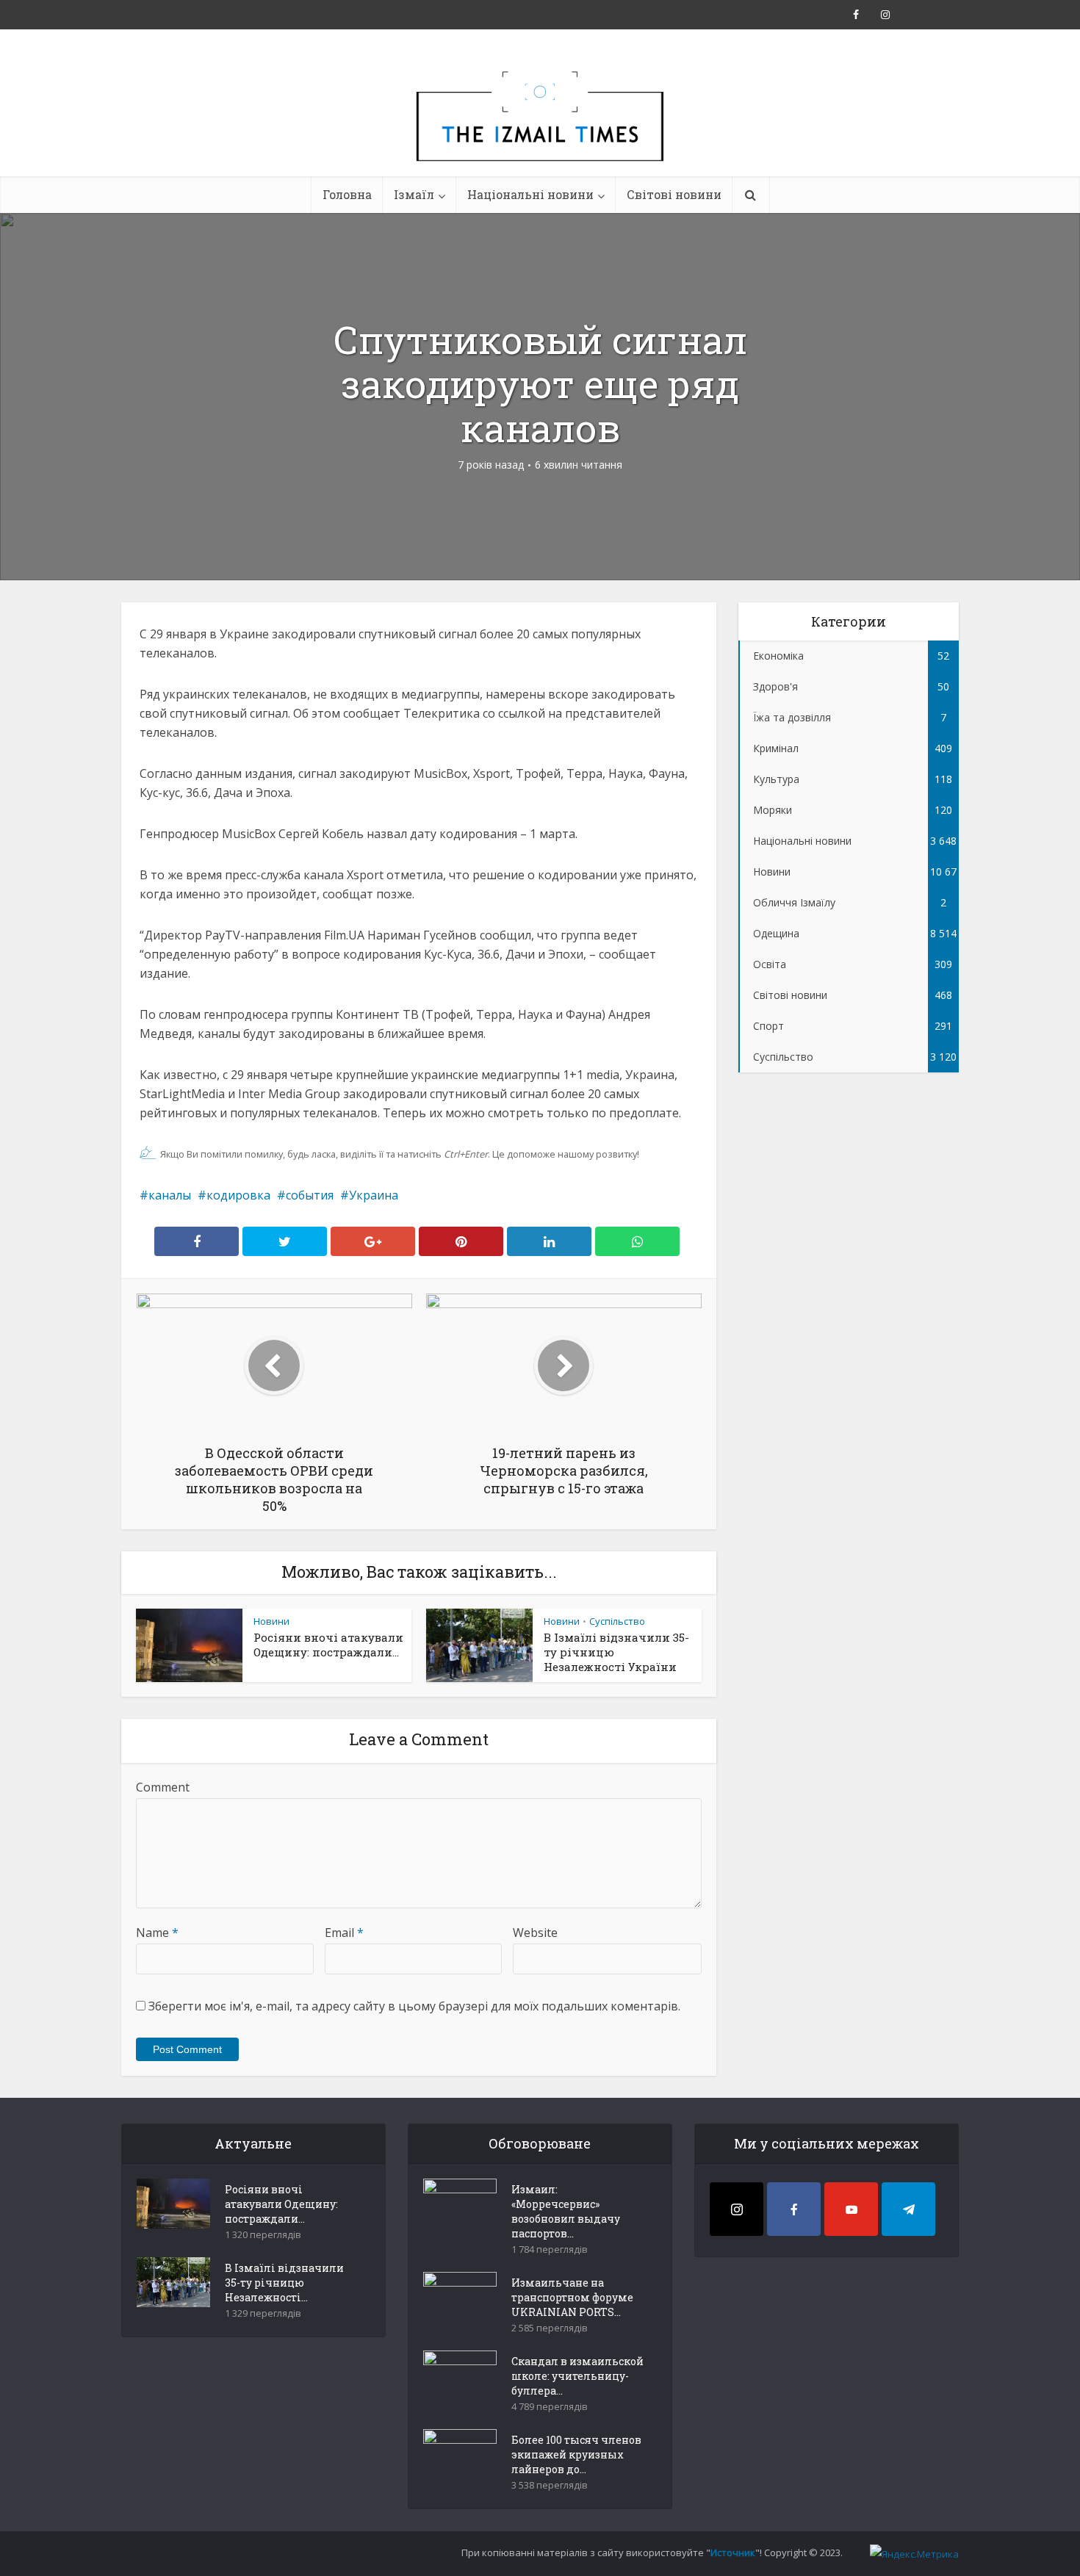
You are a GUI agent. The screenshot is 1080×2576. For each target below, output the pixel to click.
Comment (163, 1787)
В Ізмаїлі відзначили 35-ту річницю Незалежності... (284, 2283)
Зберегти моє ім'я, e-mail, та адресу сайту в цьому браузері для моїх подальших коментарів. (414, 2006)
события (310, 1195)
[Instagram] (737, 2209)
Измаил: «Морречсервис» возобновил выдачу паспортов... (566, 2211)
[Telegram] (908, 2209)
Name (157, 1933)
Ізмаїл (414, 194)
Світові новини (674, 194)
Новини (271, 1621)
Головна (347, 194)
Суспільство (617, 1621)
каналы (170, 1195)
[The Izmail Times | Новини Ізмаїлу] (540, 132)
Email (344, 1933)
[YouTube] (851, 2209)
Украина (374, 1195)
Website (535, 1933)
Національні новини (530, 194)
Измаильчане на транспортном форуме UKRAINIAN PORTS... (572, 2297)
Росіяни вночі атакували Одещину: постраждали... (328, 1645)
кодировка (238, 1195)
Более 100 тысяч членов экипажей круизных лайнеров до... (576, 2454)
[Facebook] (794, 2209)
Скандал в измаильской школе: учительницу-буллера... (577, 2376)
